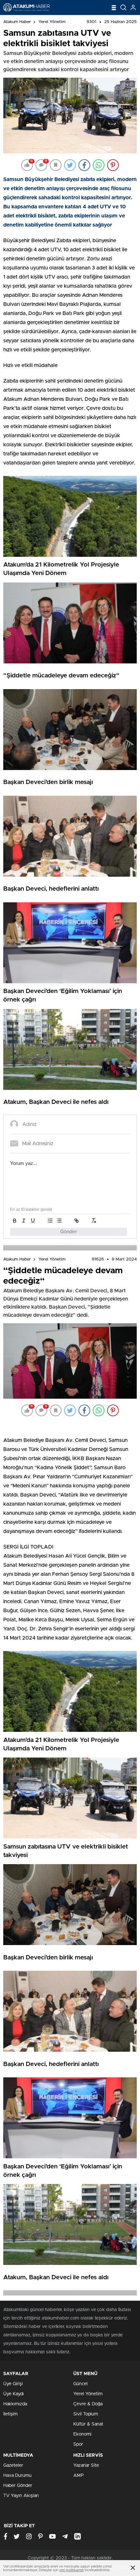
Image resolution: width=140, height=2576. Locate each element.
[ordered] (50, 1221)
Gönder (69, 1232)
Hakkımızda (15, 2404)
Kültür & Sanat (88, 2424)
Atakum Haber (17, 22)
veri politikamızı (71, 2570)
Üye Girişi (13, 2384)
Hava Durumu (17, 2476)
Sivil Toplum (86, 2414)
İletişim (10, 2414)
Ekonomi (82, 2434)
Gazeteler (13, 2465)
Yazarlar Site (86, 2465)
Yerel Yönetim (52, 22)
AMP (78, 2476)
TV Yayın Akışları (21, 2496)
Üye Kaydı (14, 2394)
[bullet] (59, 1221)
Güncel (80, 2384)
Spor (78, 2444)
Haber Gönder (18, 2486)
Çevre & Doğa (88, 2404)
